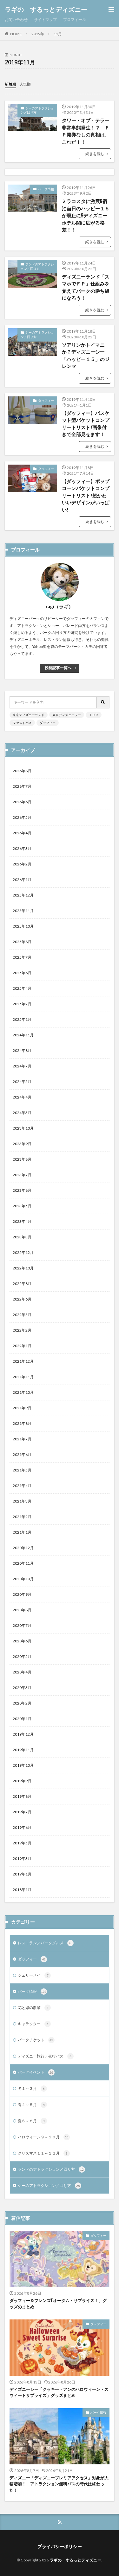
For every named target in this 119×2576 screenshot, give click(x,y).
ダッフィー (46, 401)
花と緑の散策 (33, 2008)
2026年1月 (22, 880)
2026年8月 (22, 771)
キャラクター (33, 2024)
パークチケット (36, 2040)
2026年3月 (22, 848)
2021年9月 (22, 1408)
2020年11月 (23, 1563)
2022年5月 (22, 1315)
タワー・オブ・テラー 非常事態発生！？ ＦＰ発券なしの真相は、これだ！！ (86, 131)
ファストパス (22, 723)
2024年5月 (22, 1082)
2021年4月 (22, 1486)
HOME (16, 34)
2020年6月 (22, 1641)
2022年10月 (23, 1268)
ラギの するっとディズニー (46, 10)
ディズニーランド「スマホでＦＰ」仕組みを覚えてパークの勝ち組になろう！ (86, 287)
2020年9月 (22, 1594)
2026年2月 (22, 864)
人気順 (25, 84)
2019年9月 (22, 1781)
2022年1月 (22, 1346)
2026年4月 (22, 833)
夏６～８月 (31, 2121)
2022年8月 (22, 1284)
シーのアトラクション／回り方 (37, 110)
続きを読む (95, 154)
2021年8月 (22, 1423)
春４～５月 (31, 2105)
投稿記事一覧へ (58, 668)
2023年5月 (22, 1206)
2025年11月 (23, 911)
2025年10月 (23, 926)
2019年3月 (22, 1859)
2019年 (38, 34)
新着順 (10, 84)
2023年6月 (22, 1190)
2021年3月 (22, 1501)
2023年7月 (22, 1175)
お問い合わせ (16, 20)
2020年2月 (22, 1703)
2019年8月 (22, 1796)
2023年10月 (23, 1128)
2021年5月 (22, 1470)
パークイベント (36, 2072)
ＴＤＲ (94, 715)
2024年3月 (22, 1113)
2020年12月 (23, 1548)
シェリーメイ (33, 1975)
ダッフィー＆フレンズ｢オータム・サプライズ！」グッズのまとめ (58, 2304)
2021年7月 (22, 1439)
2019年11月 (23, 1750)
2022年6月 (22, 1299)
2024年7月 (22, 1066)
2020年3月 (22, 1688)
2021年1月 (22, 1532)
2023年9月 (22, 1144)
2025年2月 (22, 1004)
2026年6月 (22, 802)
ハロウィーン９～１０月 (43, 2137)
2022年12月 (23, 1252)
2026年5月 (22, 817)
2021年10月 (23, 1392)
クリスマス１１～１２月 (43, 2153)
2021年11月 (23, 1377)
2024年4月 (22, 1097)
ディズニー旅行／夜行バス (45, 2056)
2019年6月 (22, 1827)
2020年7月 (22, 1625)
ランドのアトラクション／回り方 (37, 266)
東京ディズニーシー (67, 715)
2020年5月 (22, 1656)
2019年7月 (22, 1812)
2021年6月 (22, 1454)
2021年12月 (23, 1361)
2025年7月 (22, 957)
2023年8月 (22, 1159)
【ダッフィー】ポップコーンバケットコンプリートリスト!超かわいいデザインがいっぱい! (86, 495)
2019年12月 (23, 1734)
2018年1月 (22, 1890)
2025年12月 (23, 895)
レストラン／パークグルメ (45, 1943)
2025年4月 (22, 988)
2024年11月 (23, 1035)
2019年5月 (22, 1843)
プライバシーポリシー (60, 2546)
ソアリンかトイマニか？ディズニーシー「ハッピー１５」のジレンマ (86, 355)
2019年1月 (22, 1874)
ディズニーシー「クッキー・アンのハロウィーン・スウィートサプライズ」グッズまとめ (59, 2392)
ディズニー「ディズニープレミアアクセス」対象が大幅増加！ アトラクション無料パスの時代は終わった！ (59, 2484)
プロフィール (75, 20)
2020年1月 (22, 1719)
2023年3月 (22, 1237)
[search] (103, 702)
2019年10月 (23, 1765)
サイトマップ (45, 20)
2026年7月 (22, 786)
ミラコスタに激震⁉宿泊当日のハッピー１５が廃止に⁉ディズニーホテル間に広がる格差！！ (86, 215)
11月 (58, 34)
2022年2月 (22, 1330)
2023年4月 (22, 1221)
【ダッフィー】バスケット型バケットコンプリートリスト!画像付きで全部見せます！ (86, 424)
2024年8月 (22, 1050)
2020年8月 (22, 1610)
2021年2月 (22, 1517)
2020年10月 (23, 1579)
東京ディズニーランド (29, 715)
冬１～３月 (31, 2088)
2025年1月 (22, 1019)
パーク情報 (46, 189)
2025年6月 (22, 973)
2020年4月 (22, 1672)
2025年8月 (22, 942)
